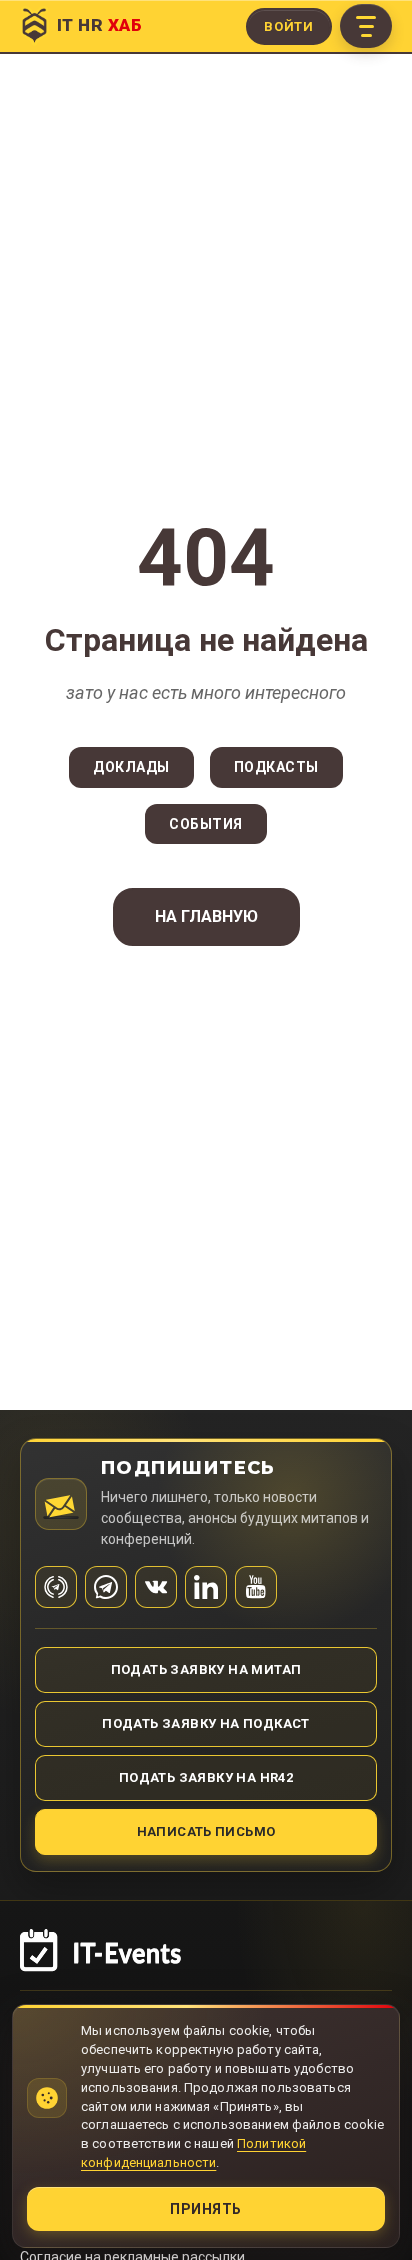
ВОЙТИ (289, 26)
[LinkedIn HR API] (206, 1587)
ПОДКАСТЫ (276, 767)
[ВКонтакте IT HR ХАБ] (156, 1587)
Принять (206, 2209)
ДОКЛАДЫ (131, 767)
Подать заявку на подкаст (205, 1723)
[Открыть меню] (366, 26)
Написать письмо (206, 1831)
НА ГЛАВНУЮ (206, 916)
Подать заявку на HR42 (206, 1777)
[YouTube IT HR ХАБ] (256, 1587)
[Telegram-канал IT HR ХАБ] (56, 1587)
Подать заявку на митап (206, 1669)
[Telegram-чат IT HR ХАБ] (106, 1587)
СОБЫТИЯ (206, 824)
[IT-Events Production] (206, 1960)
